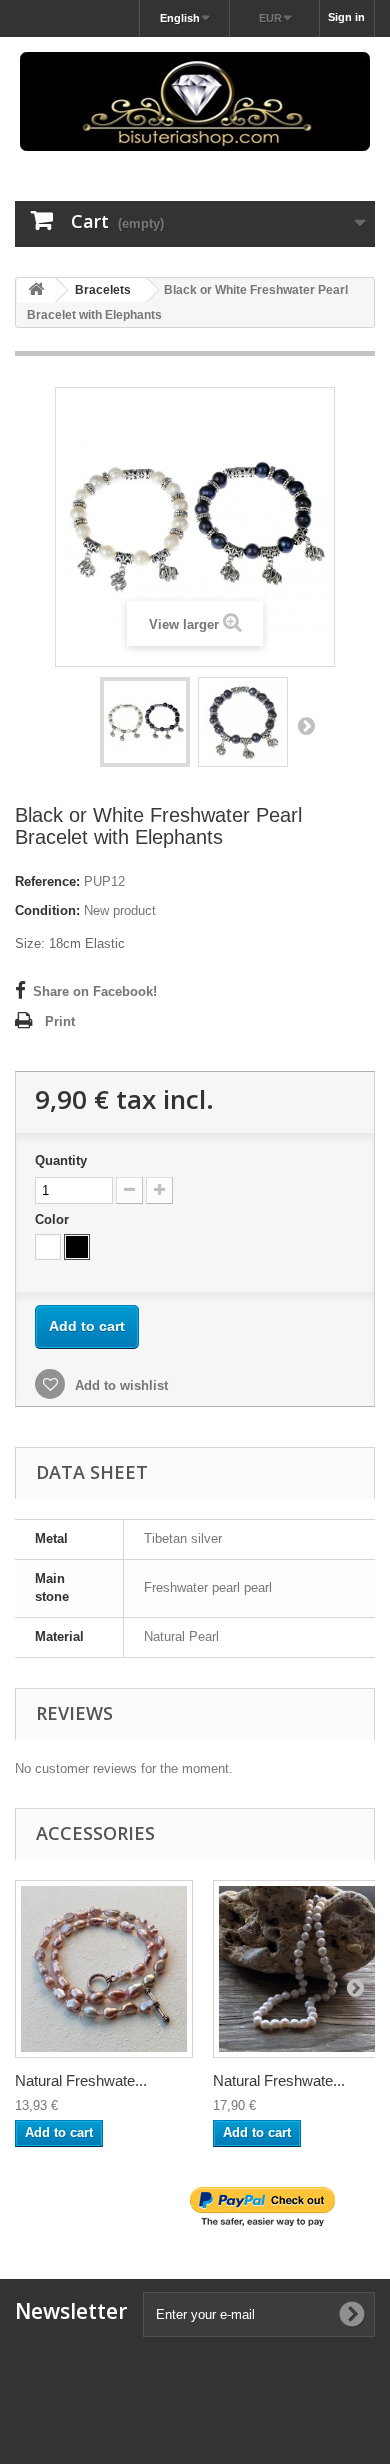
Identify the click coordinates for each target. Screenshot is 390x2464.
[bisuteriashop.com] (195, 101)
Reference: (47, 881)
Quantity (61, 1160)
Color (54, 1219)
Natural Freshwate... (81, 2080)
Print (60, 1021)
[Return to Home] (36, 290)
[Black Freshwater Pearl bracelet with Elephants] (145, 722)
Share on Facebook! (95, 991)
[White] (48, 1247)
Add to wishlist (119, 1385)
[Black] (77, 1247)
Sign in (346, 17)
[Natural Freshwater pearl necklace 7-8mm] (104, 1969)
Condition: (47, 910)
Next (306, 725)
